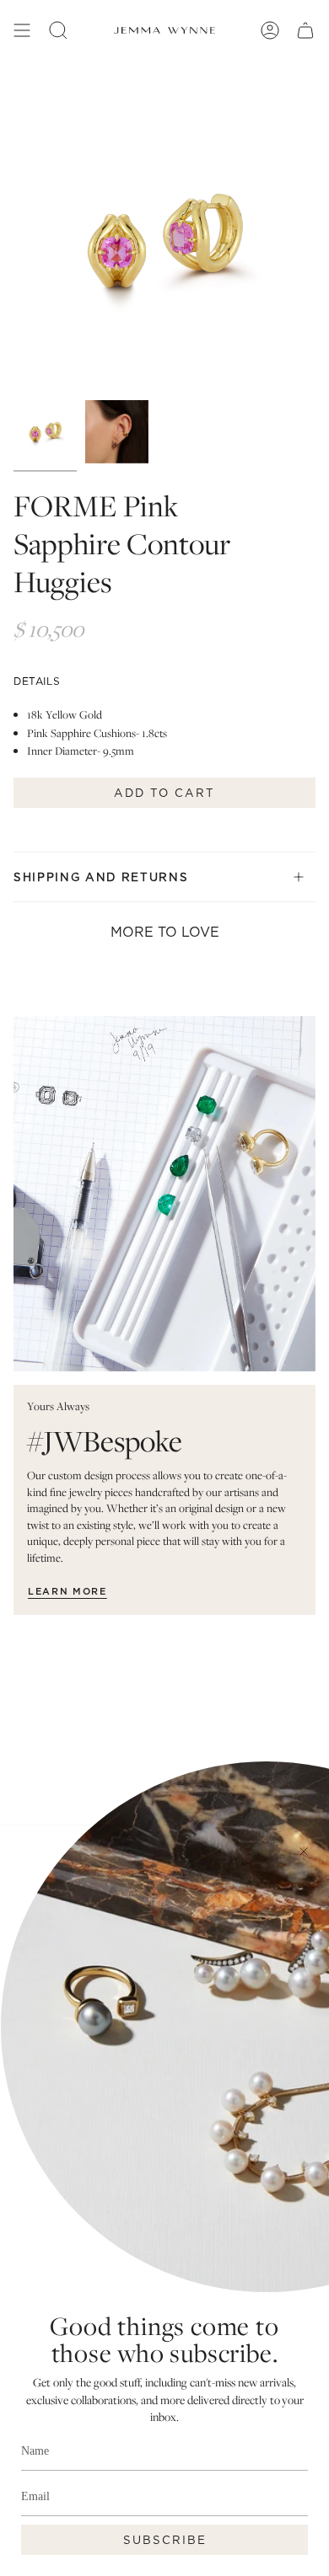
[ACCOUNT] (270, 30)
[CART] (305, 30)
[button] (58, 30)
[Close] (304, 1852)
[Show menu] (22, 30)
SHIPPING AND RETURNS (101, 877)
